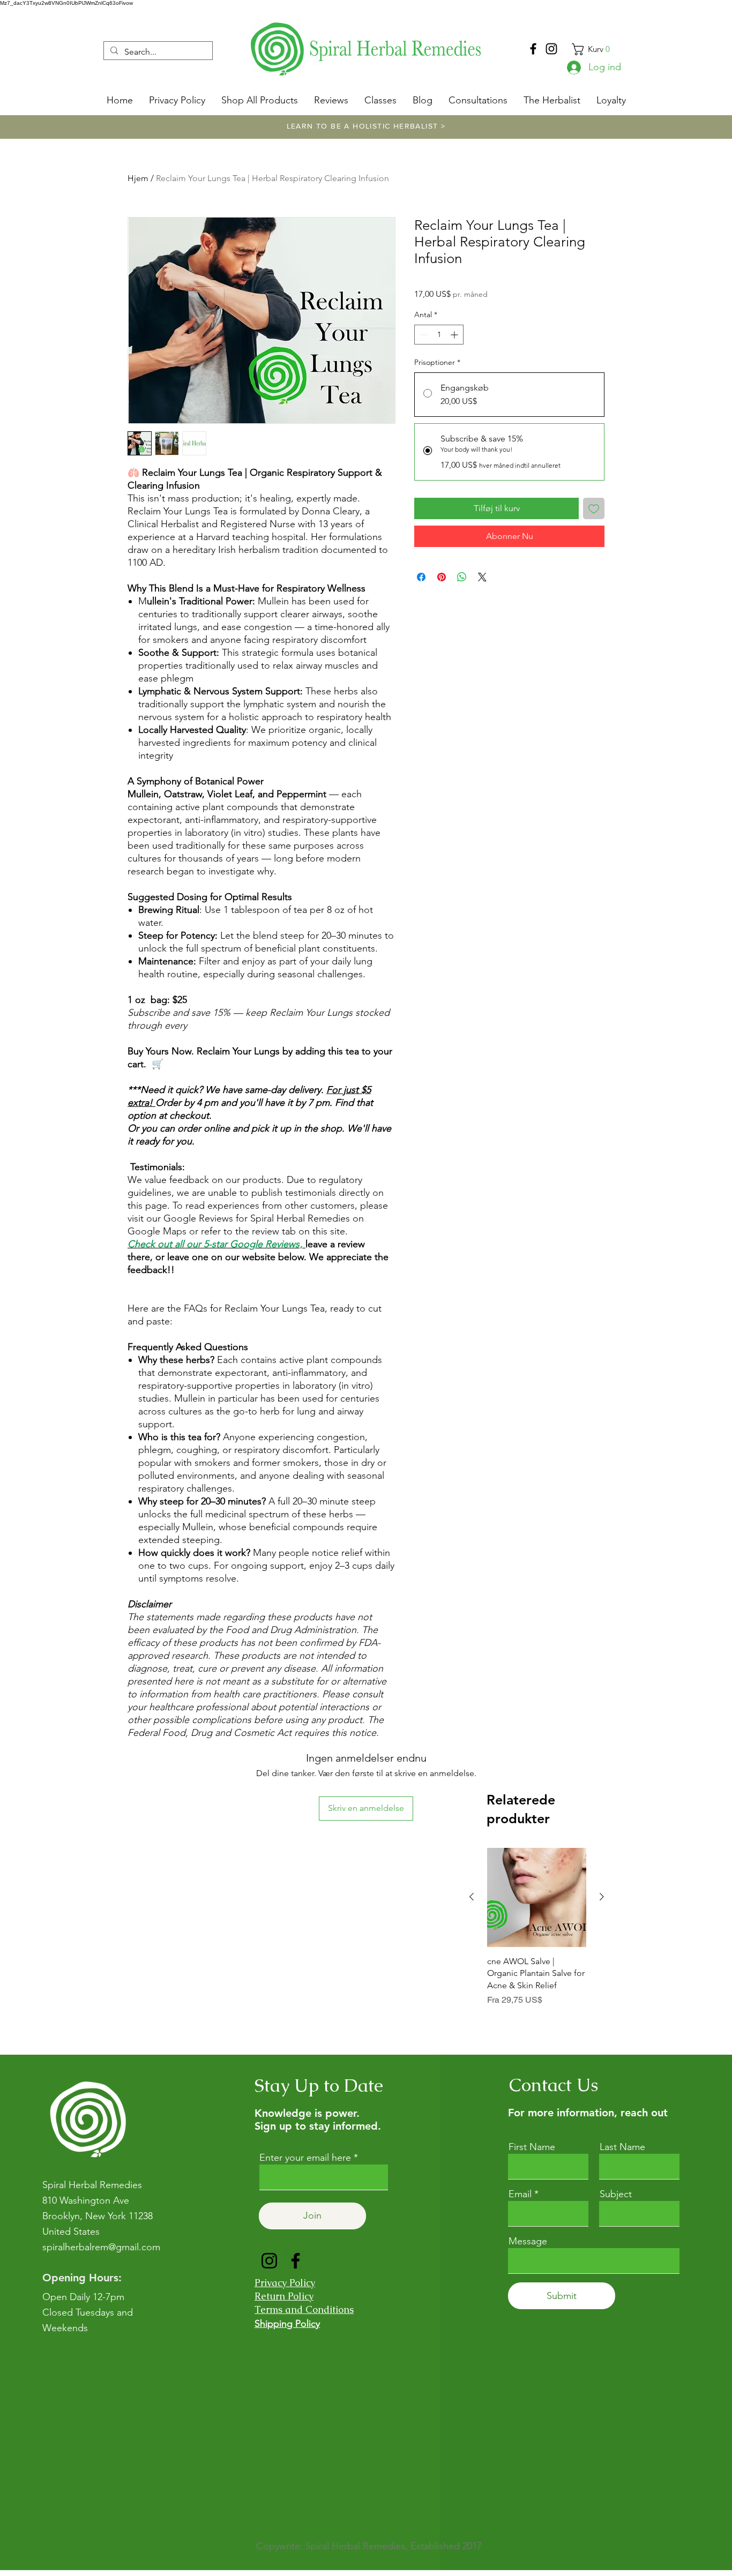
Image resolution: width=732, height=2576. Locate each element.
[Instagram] (551, 49)
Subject (616, 2194)
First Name (532, 2147)
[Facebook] (533, 49)
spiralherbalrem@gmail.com (101, 2247)
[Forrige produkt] (472, 1897)
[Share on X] (482, 577)
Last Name (622, 2147)
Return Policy (284, 2296)
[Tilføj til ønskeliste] (594, 508)
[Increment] (455, 335)
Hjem (138, 178)
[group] (537, 1933)
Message (528, 2241)
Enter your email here (305, 2158)
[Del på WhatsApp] (462, 577)
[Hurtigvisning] (537, 1897)
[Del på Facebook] (421, 577)
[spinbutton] (439, 335)
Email (520, 2194)
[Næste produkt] (602, 1897)
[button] (596, 49)
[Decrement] (423, 335)
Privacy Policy (285, 2283)
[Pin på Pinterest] (442, 577)
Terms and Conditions (304, 2309)
